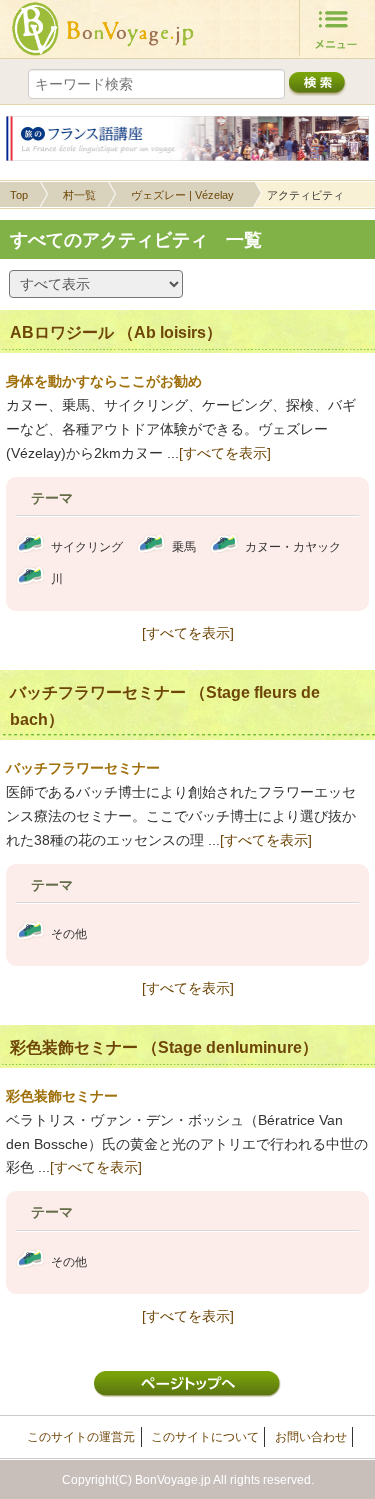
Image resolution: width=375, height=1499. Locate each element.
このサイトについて (205, 1437)
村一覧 (79, 195)
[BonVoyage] (103, 29)
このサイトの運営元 (81, 1437)
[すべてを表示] (225, 453)
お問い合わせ (311, 1437)
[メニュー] (337, 28)
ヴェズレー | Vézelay (182, 195)
